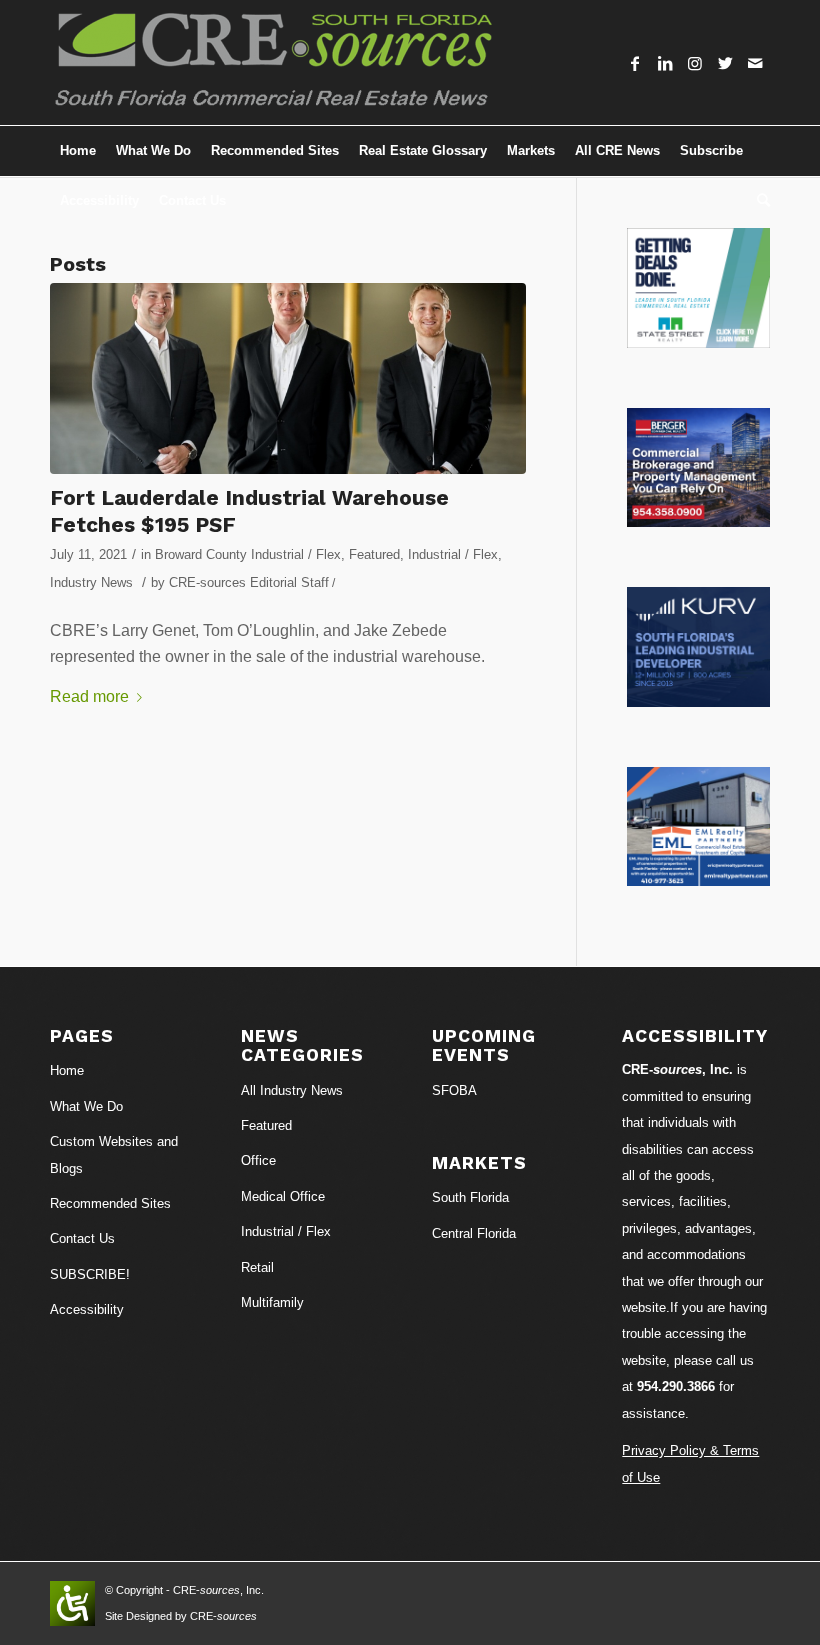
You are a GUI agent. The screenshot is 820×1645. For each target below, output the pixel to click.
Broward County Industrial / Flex (248, 554)
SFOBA (454, 1090)
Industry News (91, 582)
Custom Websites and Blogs (114, 1154)
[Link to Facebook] (635, 63)
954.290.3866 (676, 1386)
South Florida (470, 1197)
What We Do (86, 1106)
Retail (257, 1267)
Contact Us (82, 1238)
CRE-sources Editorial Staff (249, 582)
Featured (374, 554)
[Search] (758, 201)
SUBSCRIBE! (90, 1274)
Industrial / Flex (453, 554)
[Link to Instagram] (695, 63)
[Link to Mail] (755, 63)
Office (258, 1160)
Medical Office (283, 1196)
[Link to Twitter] (725, 63)
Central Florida (474, 1233)
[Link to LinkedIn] (665, 63)
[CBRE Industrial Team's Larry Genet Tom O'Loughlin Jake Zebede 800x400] (288, 378)
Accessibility (87, 1309)
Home (67, 1070)
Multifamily (272, 1302)
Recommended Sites (110, 1203)
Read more (89, 696)
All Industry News (292, 1090)
